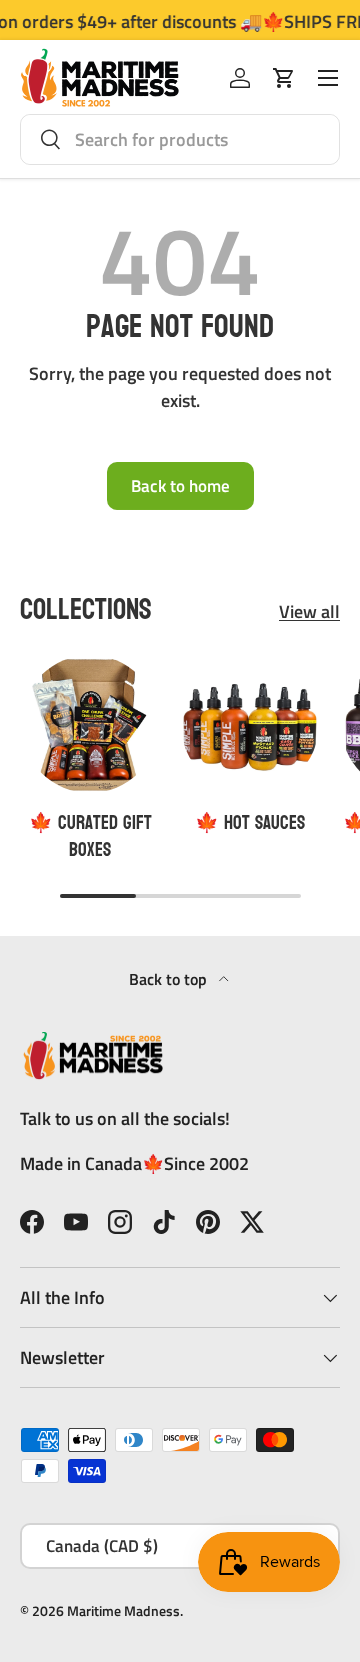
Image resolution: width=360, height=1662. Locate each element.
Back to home (180, 485)
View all (309, 611)
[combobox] (180, 139)
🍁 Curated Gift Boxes (90, 836)
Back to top (170, 979)
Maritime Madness (123, 1611)
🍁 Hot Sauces (250, 823)
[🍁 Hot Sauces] (250, 724)
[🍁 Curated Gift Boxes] (90, 724)
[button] (284, 78)
